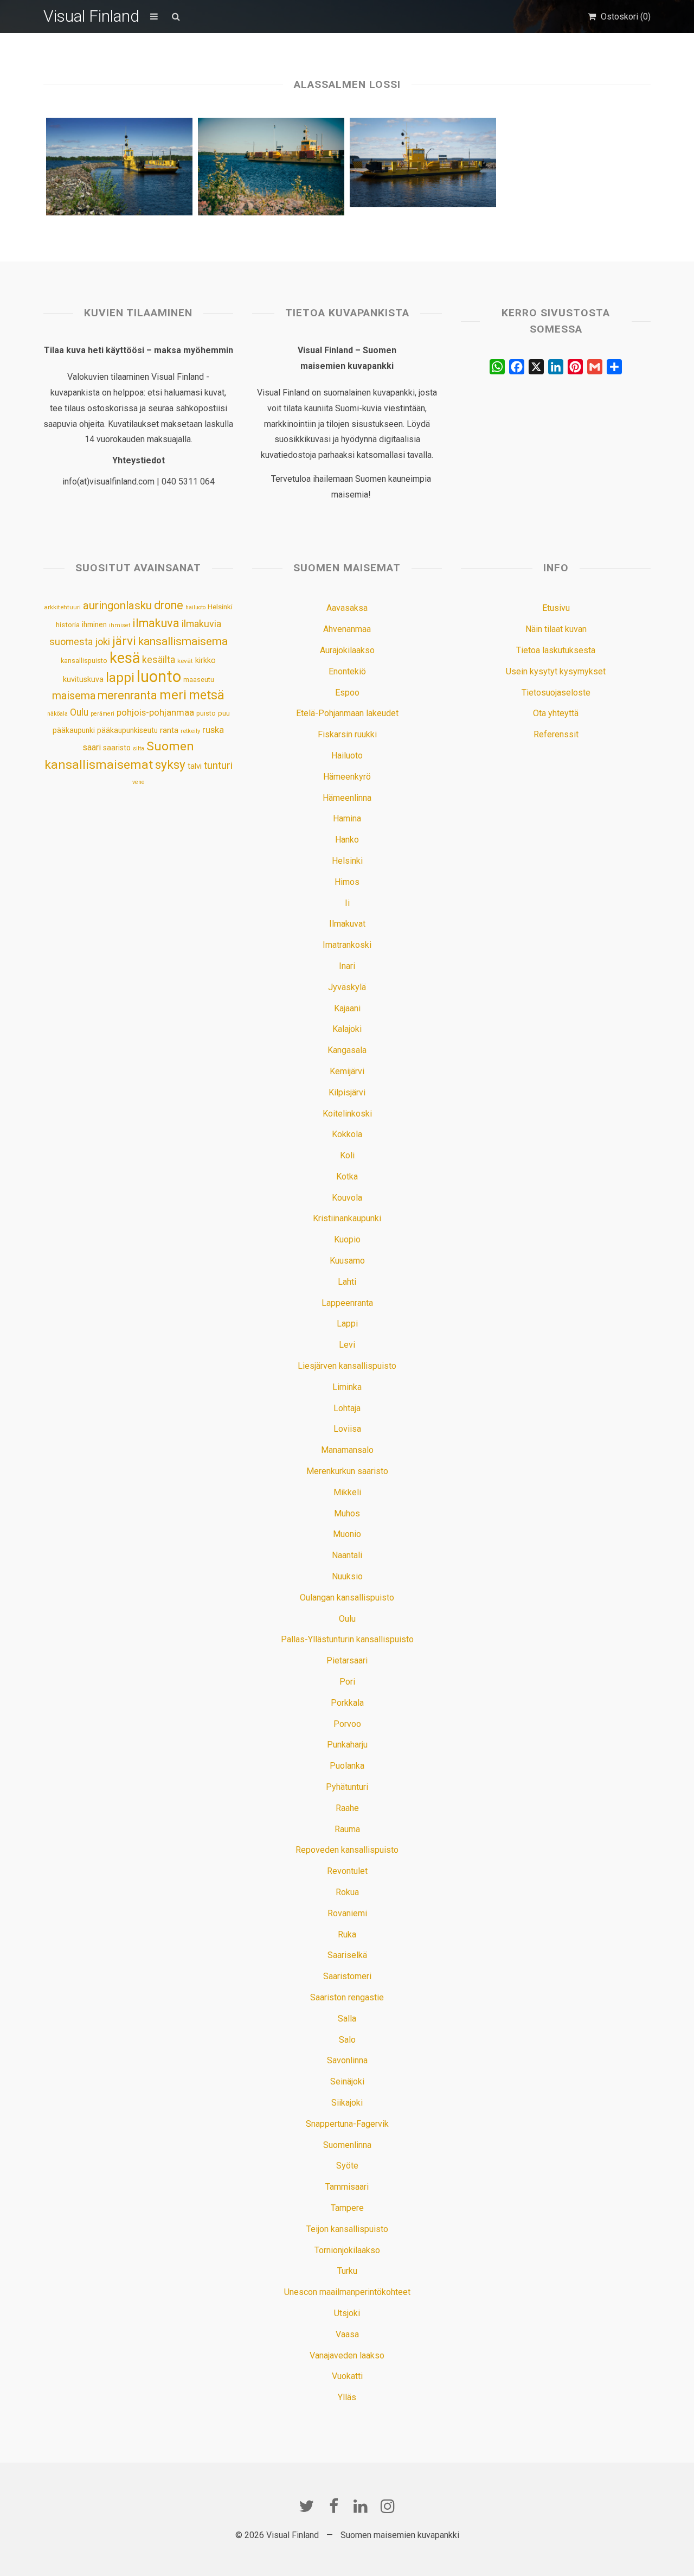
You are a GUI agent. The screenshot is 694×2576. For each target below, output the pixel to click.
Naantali (347, 1555)
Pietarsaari (347, 1660)
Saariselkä (347, 1955)
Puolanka (347, 1766)
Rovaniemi (347, 1913)
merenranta (127, 695)
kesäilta (159, 660)
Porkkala (347, 1703)
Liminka (347, 1387)
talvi (195, 766)
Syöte (347, 2166)
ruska (213, 730)
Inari (347, 966)
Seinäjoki (347, 2081)
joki (102, 642)
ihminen (94, 624)
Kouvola (347, 1198)
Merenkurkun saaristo (347, 1471)
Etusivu (556, 608)
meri (173, 695)
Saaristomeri (347, 1976)
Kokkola (347, 1134)
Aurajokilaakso (347, 650)
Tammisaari (347, 2187)
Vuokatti (347, 2376)
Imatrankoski (347, 945)
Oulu (79, 712)
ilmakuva (156, 623)
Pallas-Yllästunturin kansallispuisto (347, 1639)
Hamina (347, 818)
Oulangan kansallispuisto (347, 1598)
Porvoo (347, 1724)
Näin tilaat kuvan (556, 629)
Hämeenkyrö (347, 777)
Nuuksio (347, 1576)
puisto (206, 713)
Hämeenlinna (347, 798)
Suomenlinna (347, 2145)
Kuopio (347, 1239)
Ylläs (347, 2397)
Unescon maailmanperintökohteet (347, 2292)
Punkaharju (347, 1745)
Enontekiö (347, 671)
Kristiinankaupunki (347, 1218)
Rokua (347, 1892)
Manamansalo (347, 1450)
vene (139, 782)
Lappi (347, 1324)
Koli (347, 1155)
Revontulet (347, 1871)
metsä (207, 695)
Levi (347, 1345)
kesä (125, 658)
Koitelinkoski (347, 1114)
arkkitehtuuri (62, 607)
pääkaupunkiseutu (127, 730)
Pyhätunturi (347, 1787)
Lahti (347, 1282)
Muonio (347, 1534)
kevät (185, 661)
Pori (347, 1682)
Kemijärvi (347, 1071)
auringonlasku (117, 605)
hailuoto (195, 607)
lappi (120, 678)
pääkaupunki (74, 730)
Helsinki (220, 607)
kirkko (205, 661)
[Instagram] (388, 2506)
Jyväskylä (347, 987)
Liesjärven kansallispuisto (347, 1366)
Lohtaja (347, 1408)
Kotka (347, 1177)
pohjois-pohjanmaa (155, 713)
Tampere (347, 2208)
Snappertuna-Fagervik (347, 2124)
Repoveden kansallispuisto (347, 1850)
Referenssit (556, 734)
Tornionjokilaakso (347, 2250)
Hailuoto (347, 755)
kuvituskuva (83, 680)
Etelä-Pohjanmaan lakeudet (347, 713)
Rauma (347, 1829)
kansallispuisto (84, 661)
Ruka (347, 1934)
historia (68, 625)
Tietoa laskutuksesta (556, 650)
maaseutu (199, 680)
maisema (74, 696)
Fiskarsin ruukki (347, 734)
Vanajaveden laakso (347, 2355)
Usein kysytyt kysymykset (556, 671)
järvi (124, 641)
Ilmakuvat (347, 924)
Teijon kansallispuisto (347, 2229)
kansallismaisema (183, 641)
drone (169, 605)
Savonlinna (347, 2060)
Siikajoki (347, 2103)
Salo (347, 2040)
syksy (170, 764)
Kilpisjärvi (347, 1092)
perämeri (102, 714)
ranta (169, 730)
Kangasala (347, 1050)
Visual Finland (91, 16)
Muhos (347, 1513)
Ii (347, 903)
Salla (347, 2019)
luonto (159, 677)
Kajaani (347, 1008)
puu (224, 713)
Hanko (347, 840)
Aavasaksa (347, 608)
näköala (57, 714)
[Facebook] (333, 2506)
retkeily (190, 731)
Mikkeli (347, 1492)
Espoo (347, 693)
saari (92, 747)
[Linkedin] (361, 2506)
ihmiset (120, 625)
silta (139, 748)
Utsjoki (347, 2313)
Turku (347, 2271)
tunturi (218, 766)
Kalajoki (347, 1029)
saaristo (117, 748)
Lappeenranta (347, 1303)
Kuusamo (347, 1261)
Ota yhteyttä (556, 713)
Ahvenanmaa (347, 629)
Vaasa (347, 2334)
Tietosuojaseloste (556, 693)
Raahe (347, 1808)
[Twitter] (306, 2506)
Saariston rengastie (347, 1997)
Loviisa (347, 1429)
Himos (347, 882)
